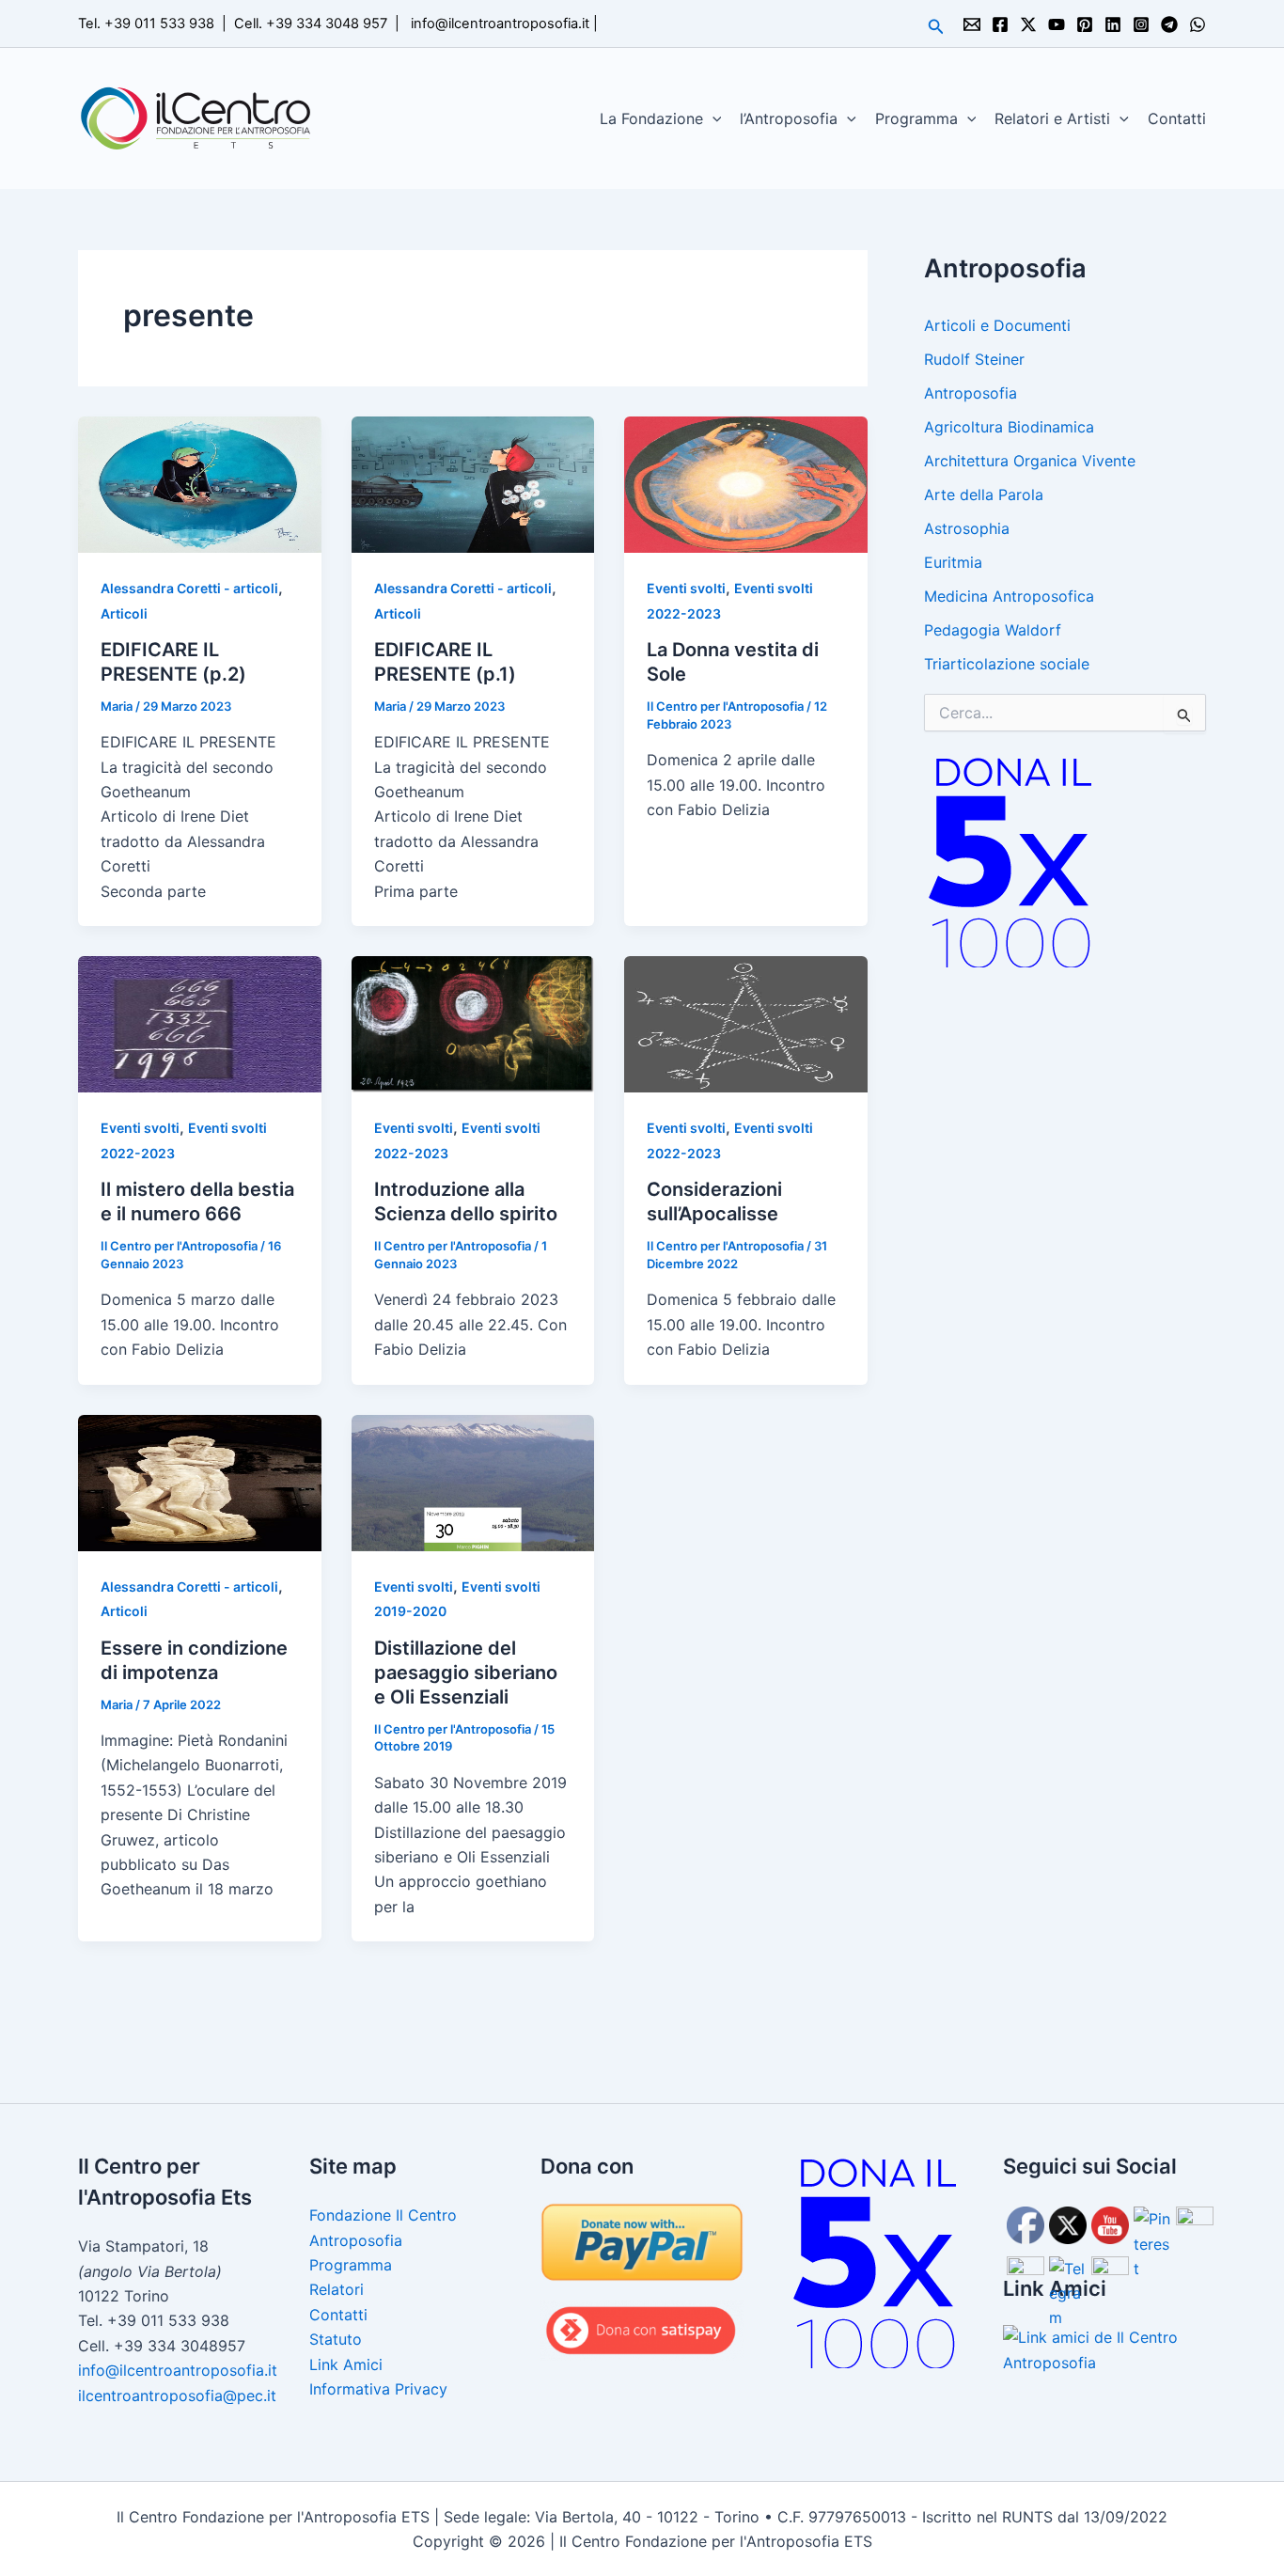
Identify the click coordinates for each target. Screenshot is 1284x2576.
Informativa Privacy (378, 2389)
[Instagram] (1141, 24)
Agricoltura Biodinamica (1009, 427)
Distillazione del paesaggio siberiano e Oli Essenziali (466, 1673)
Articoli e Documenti (997, 325)
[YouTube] (1057, 24)
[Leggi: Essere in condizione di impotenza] (200, 1482)
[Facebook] (1000, 24)
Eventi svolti (686, 588)
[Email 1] (972, 24)
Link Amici (346, 2364)
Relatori (337, 2289)
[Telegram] (1169, 24)
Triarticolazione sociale (1007, 664)
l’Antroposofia (789, 118)
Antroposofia (971, 393)
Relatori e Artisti (1052, 118)
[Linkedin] (1113, 24)
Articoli (124, 613)
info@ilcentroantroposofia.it (500, 24)
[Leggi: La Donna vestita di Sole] (746, 483)
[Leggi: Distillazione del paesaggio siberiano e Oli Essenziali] (473, 1482)
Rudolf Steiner (974, 359)
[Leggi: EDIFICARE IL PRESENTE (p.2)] (200, 483)
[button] (936, 27)
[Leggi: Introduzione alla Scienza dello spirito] (473, 1023)
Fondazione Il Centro (383, 2215)
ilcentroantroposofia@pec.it (177, 2395)
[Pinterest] (1085, 24)
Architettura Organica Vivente (1030, 461)
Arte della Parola (984, 495)
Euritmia (953, 562)
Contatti (1177, 118)
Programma (916, 118)
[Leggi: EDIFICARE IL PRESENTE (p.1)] (473, 483)
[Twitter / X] (1028, 24)
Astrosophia (967, 528)
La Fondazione (651, 118)
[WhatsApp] (1198, 24)
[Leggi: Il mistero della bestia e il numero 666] (200, 1023)
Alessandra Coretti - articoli (189, 588)
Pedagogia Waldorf (993, 630)
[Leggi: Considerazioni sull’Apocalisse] (746, 1023)
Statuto (336, 2339)
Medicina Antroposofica (1009, 596)
